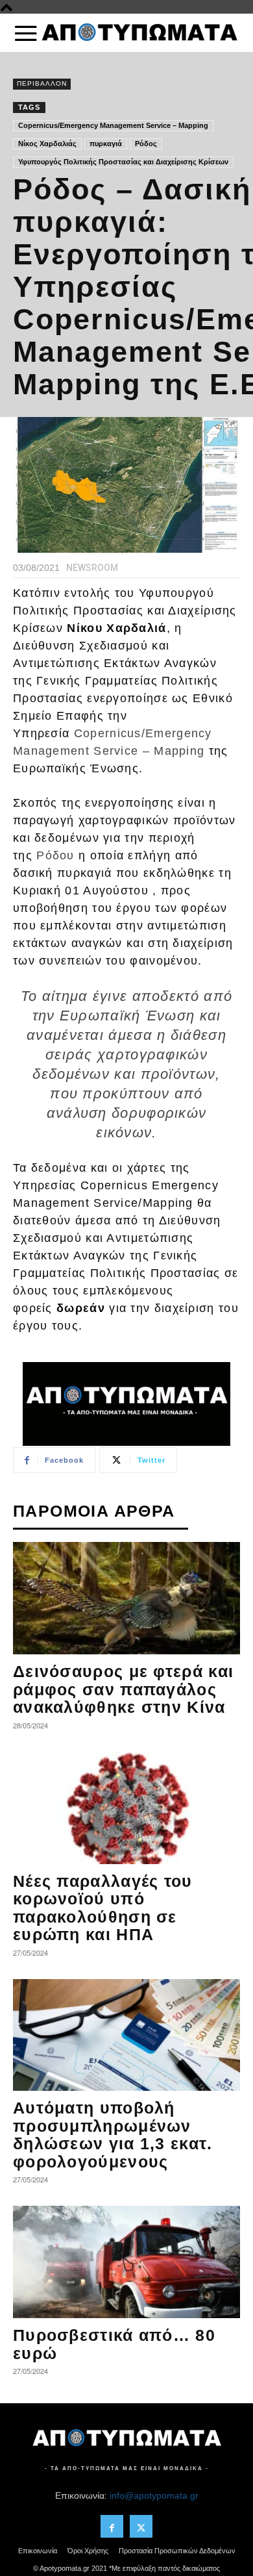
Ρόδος (146, 144)
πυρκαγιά (106, 144)
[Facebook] (112, 2526)
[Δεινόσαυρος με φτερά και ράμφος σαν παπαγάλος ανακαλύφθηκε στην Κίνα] (126, 1598)
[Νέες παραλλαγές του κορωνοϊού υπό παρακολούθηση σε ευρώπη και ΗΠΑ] (126, 1808)
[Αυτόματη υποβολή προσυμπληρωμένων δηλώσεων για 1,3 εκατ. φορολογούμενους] (126, 2035)
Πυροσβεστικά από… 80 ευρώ (114, 2344)
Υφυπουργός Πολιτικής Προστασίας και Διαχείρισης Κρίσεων (123, 162)
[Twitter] (141, 2526)
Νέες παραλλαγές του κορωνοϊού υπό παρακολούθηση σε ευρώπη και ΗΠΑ (103, 1908)
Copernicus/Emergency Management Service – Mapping (113, 125)
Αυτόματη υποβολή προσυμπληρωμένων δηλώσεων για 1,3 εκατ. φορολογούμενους (113, 2135)
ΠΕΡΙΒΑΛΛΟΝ (42, 83)
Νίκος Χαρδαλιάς (47, 144)
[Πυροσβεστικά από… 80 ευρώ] (126, 2262)
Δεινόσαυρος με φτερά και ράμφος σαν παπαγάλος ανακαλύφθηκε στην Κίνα (123, 1689)
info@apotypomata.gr (154, 2495)
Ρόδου (55, 855)
